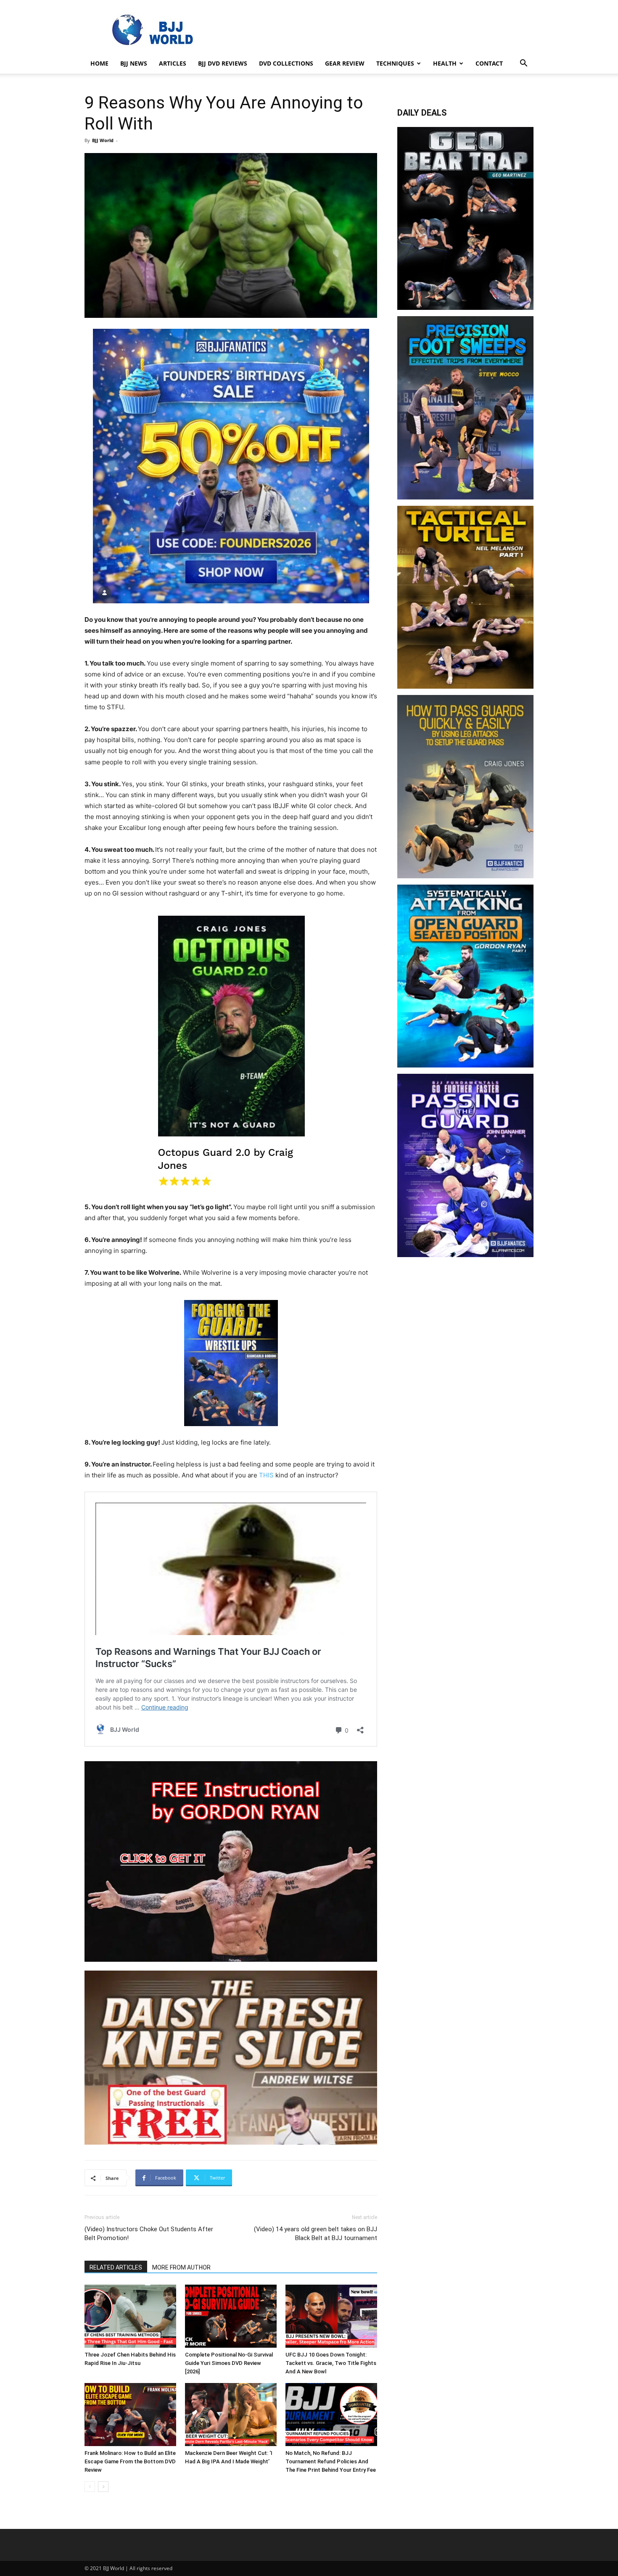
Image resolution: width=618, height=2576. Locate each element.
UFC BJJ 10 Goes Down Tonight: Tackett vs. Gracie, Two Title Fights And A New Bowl (331, 2363)
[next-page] (103, 2487)
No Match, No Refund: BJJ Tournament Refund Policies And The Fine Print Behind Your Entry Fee (331, 2461)
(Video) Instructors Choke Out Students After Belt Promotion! (149, 2234)
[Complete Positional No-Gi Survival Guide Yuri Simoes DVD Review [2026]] (231, 2316)
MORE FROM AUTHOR (181, 2267)
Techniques (395, 63)
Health (445, 63)
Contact (489, 63)
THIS (266, 1475)
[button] (523, 64)
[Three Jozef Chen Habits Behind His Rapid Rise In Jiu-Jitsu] (130, 2316)
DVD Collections (286, 63)
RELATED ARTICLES (116, 2267)
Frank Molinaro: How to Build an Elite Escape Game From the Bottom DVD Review (130, 2461)
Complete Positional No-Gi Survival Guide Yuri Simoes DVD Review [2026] (229, 2363)
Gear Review (345, 63)
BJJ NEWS (134, 63)
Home (99, 63)
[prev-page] (90, 2487)
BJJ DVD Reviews (223, 63)
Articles (173, 63)
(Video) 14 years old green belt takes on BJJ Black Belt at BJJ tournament (316, 2234)
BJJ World (103, 140)
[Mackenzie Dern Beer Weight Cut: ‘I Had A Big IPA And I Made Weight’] (231, 2415)
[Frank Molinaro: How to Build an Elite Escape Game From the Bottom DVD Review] (130, 2415)
